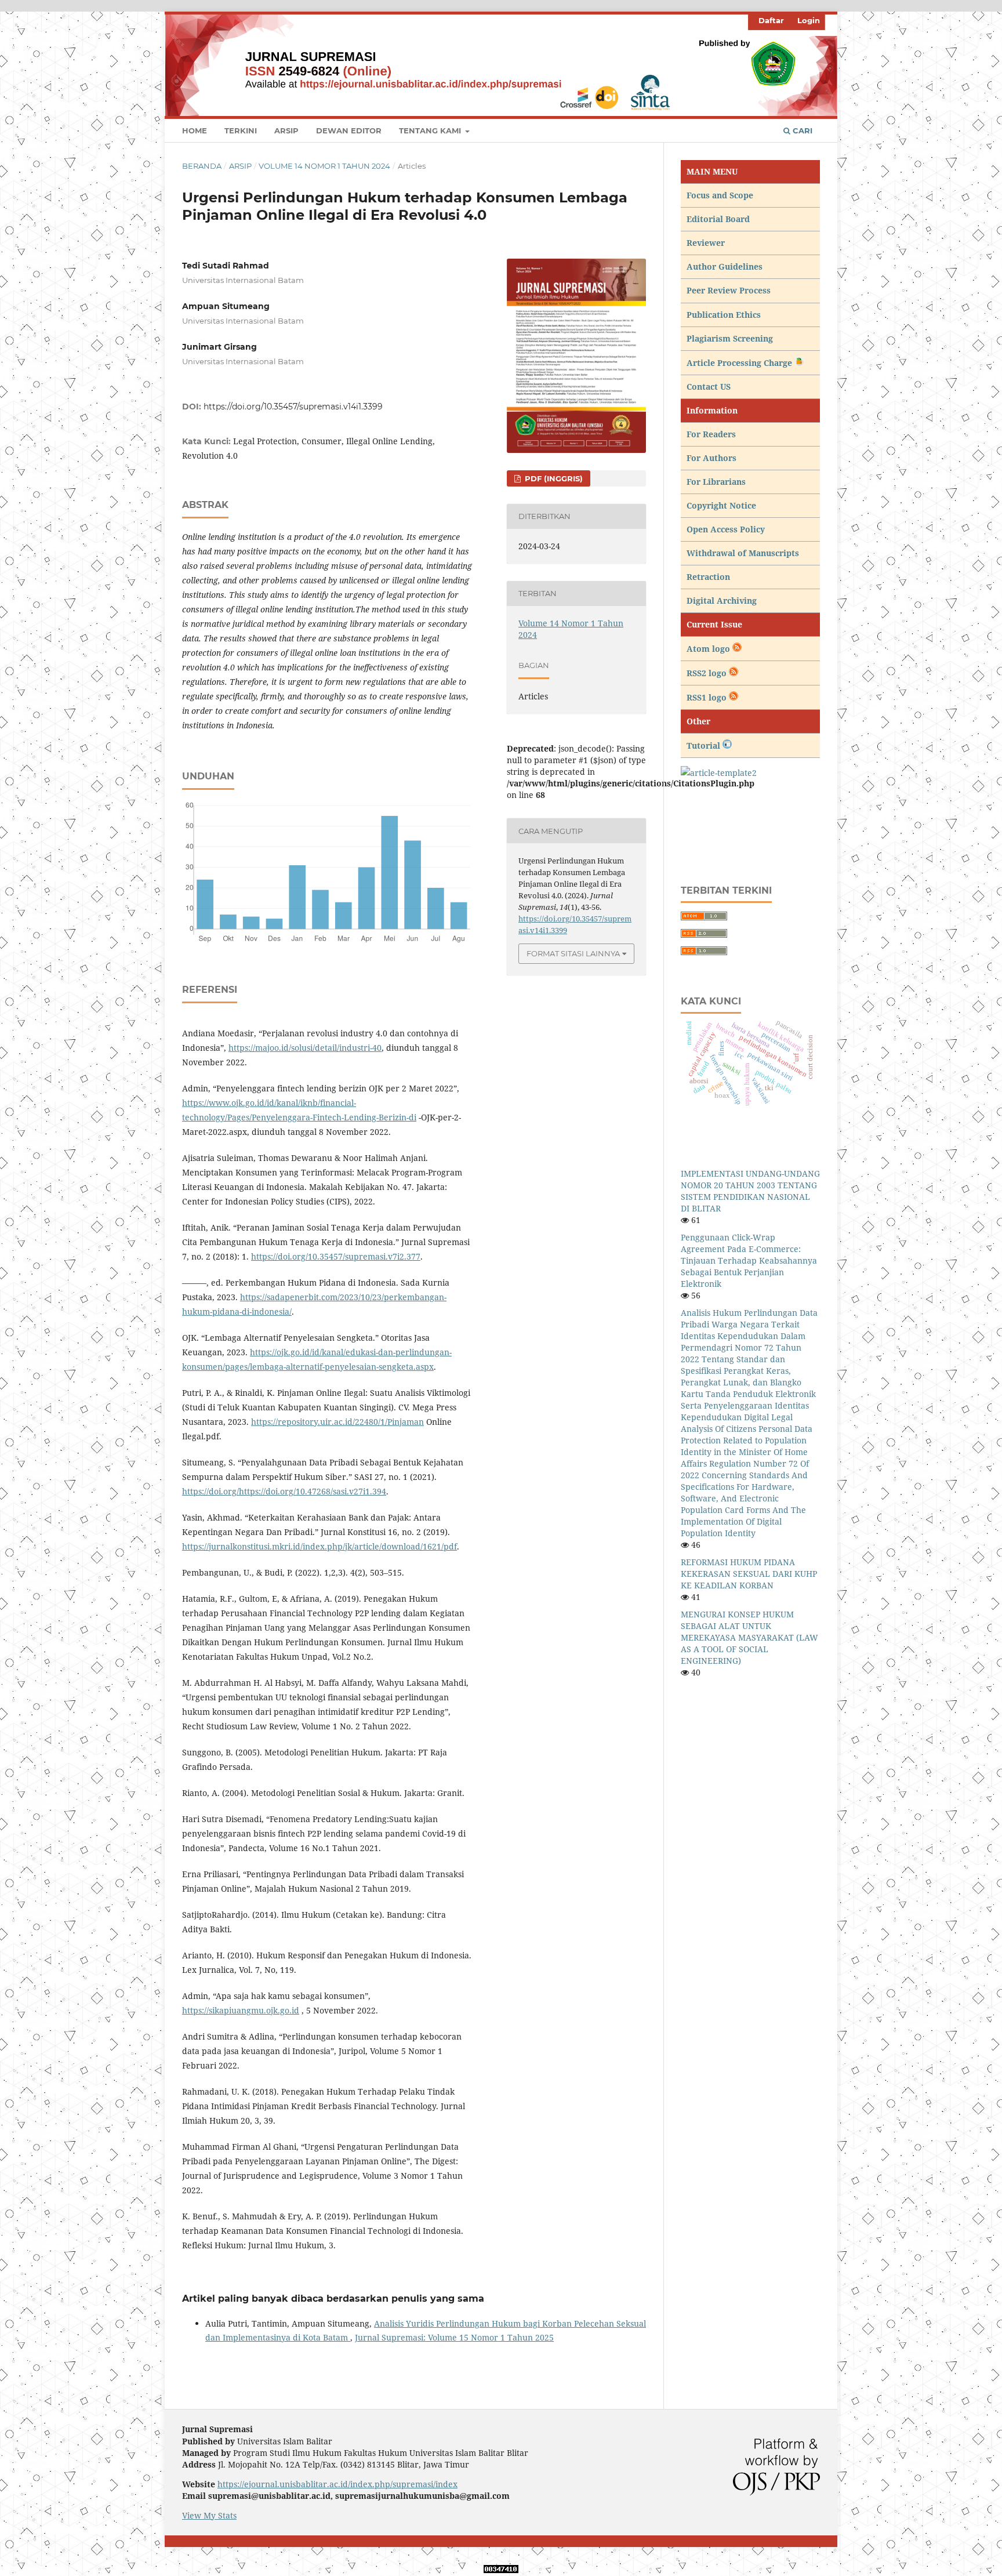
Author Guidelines (725, 266)
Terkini (241, 130)
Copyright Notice (721, 505)
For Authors (711, 458)
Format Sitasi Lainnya (573, 953)
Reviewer (706, 243)
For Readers (711, 434)
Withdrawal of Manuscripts (743, 553)
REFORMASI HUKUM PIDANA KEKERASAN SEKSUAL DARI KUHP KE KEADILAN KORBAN (749, 1574)
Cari (801, 130)
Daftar (771, 20)
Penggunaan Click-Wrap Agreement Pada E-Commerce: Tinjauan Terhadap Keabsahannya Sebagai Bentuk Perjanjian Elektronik (749, 1260)
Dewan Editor (349, 130)
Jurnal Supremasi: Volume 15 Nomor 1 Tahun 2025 (454, 2337)
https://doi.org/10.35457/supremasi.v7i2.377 (336, 1256)
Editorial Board (718, 219)
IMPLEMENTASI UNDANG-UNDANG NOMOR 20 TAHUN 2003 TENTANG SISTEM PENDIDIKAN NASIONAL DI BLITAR (750, 1191)
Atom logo (709, 649)
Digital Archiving (722, 601)
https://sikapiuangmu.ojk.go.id (241, 2010)
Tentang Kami (431, 130)
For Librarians (716, 482)
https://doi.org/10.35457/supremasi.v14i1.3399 (293, 407)
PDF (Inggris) (553, 478)
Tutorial (705, 745)
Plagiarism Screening (730, 338)
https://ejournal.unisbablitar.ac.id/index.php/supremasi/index (337, 2484)
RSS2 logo (708, 673)
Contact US (709, 387)
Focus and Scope (720, 195)
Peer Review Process (729, 290)
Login (809, 20)
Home (195, 130)
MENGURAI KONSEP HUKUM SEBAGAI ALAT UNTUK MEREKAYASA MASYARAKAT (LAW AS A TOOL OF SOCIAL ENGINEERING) (749, 1637)
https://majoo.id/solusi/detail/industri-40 (305, 1048)
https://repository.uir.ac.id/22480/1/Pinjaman (337, 1422)
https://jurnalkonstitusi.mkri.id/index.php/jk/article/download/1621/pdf (320, 1546)
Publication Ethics (724, 315)
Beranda (202, 166)
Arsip (286, 130)
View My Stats (209, 2515)
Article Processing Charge (740, 363)
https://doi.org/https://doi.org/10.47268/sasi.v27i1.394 (284, 1491)
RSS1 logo (708, 697)
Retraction (708, 577)
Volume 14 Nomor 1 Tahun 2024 (324, 166)
